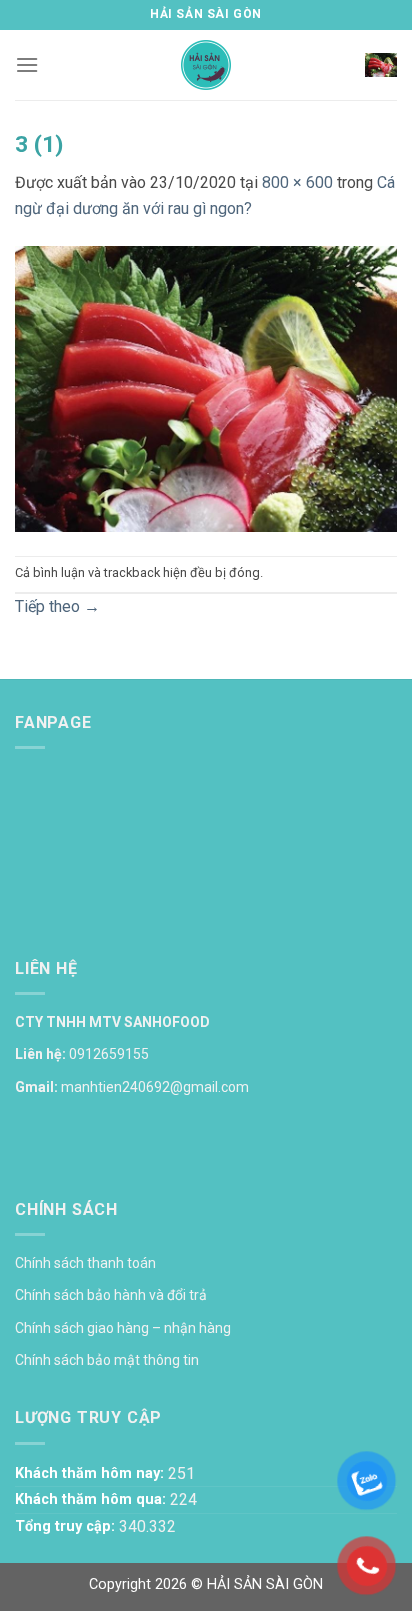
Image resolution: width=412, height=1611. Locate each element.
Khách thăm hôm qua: (92, 1499)
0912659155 (109, 1054)
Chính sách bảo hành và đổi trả (111, 1295)
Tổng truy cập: (67, 1526)
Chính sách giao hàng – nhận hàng (123, 1328)
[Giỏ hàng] (381, 65)
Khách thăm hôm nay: (91, 1473)
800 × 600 (297, 182)
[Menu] (27, 64)
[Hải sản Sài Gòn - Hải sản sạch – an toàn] (206, 65)
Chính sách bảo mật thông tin (107, 1360)
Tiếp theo (57, 606)
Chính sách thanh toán (85, 1263)
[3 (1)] (206, 387)
